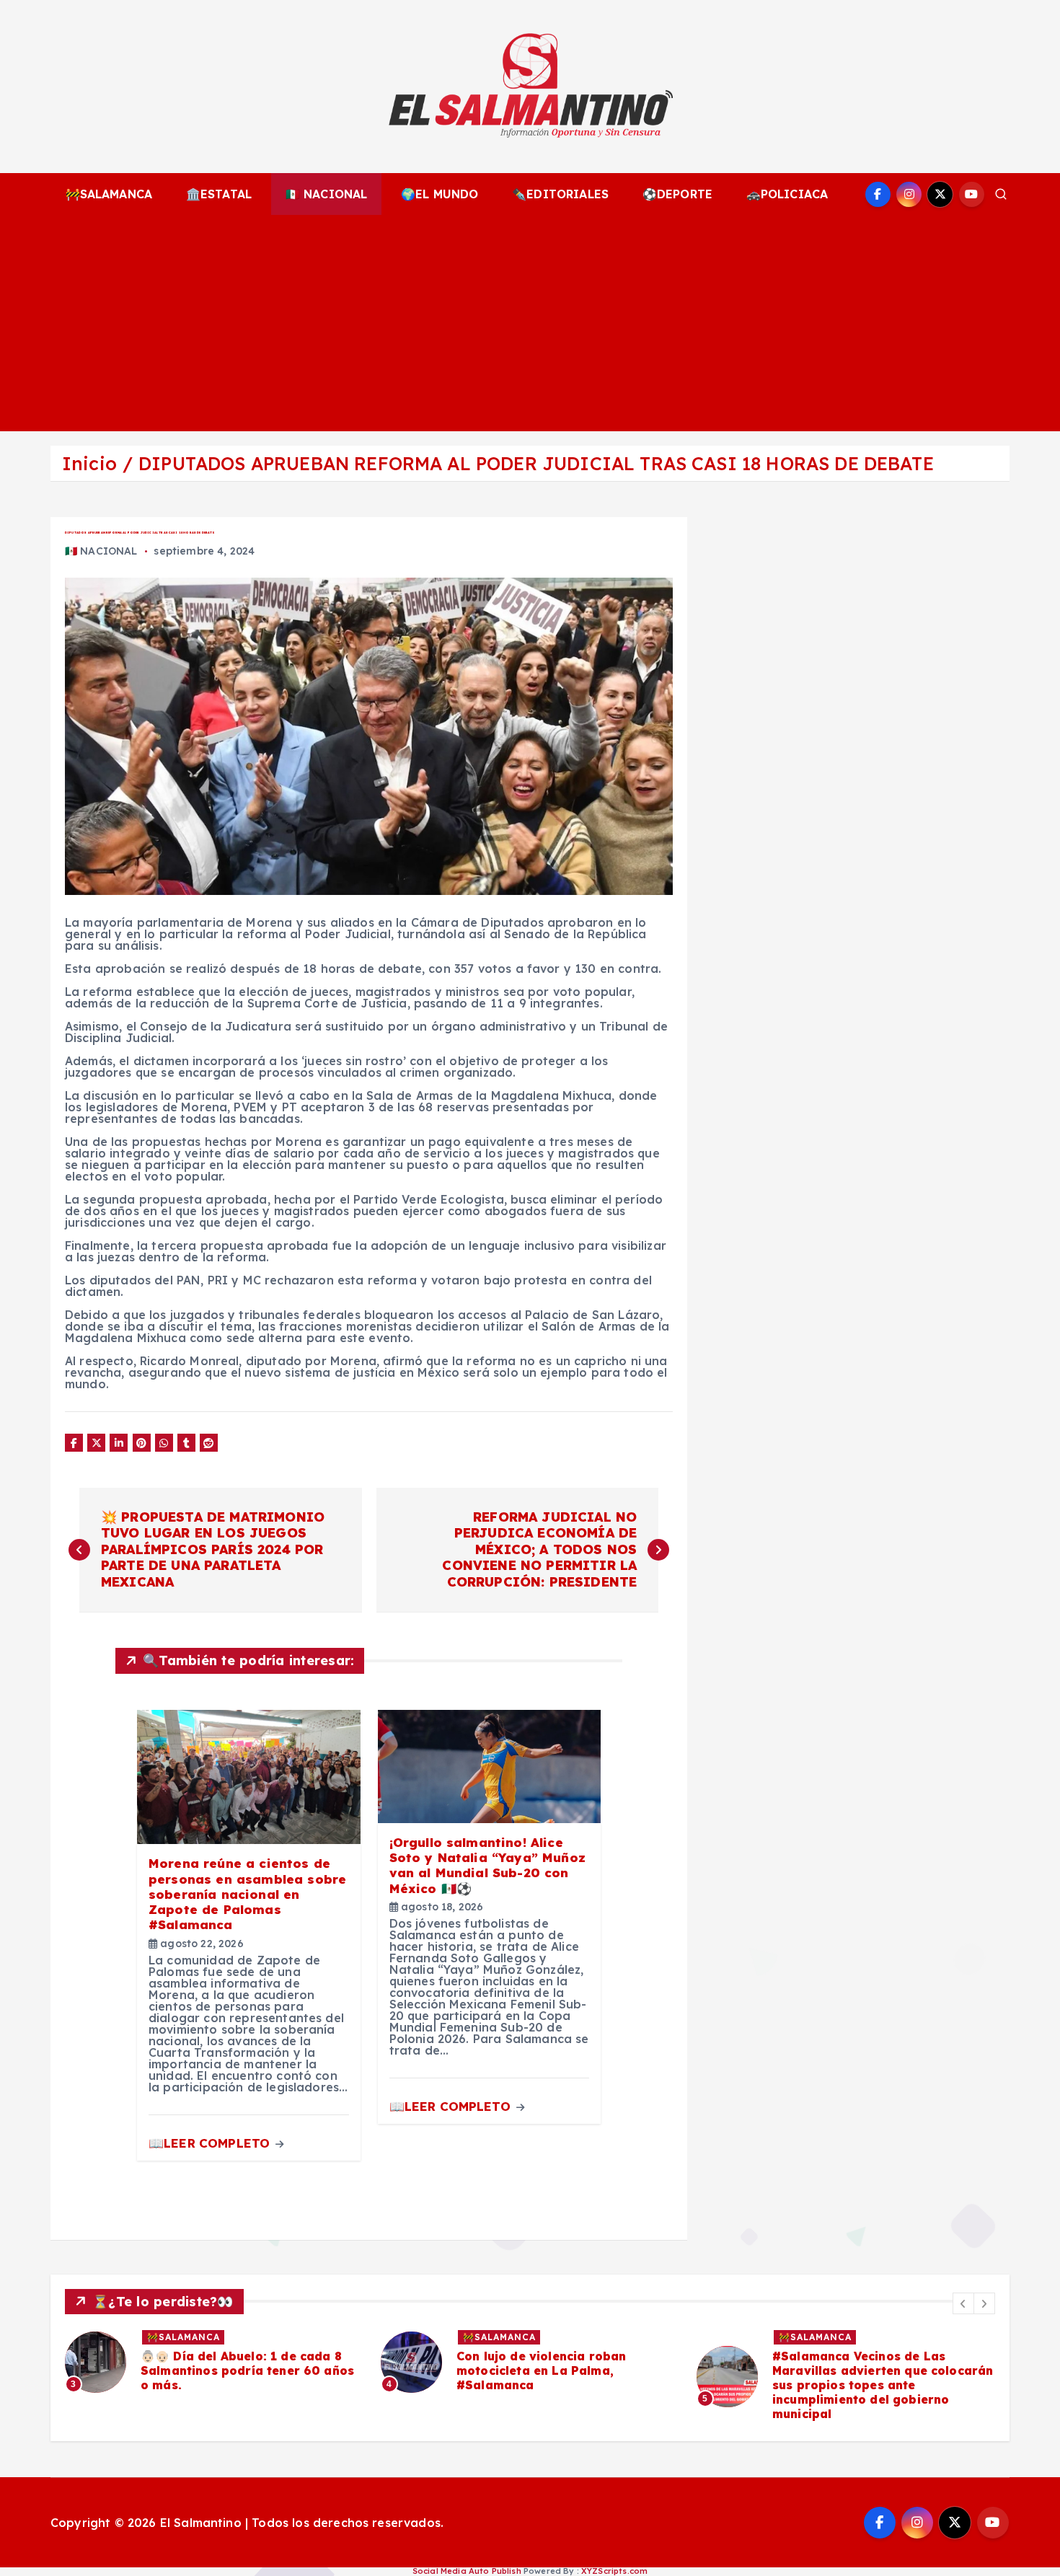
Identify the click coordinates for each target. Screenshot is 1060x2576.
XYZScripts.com (614, 2571)
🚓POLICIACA (787, 194)
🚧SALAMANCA (109, 194)
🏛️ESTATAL (219, 194)
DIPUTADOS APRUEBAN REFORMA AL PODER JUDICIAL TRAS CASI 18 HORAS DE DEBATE (536, 463)
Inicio (89, 463)
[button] (963, 2303)
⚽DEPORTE (677, 194)
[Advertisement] (530, 323)
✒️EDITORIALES (560, 194)
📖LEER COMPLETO (211, 2143)
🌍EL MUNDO (440, 194)
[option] (214, 2362)
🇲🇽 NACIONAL (327, 194)
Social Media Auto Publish (467, 2571)
